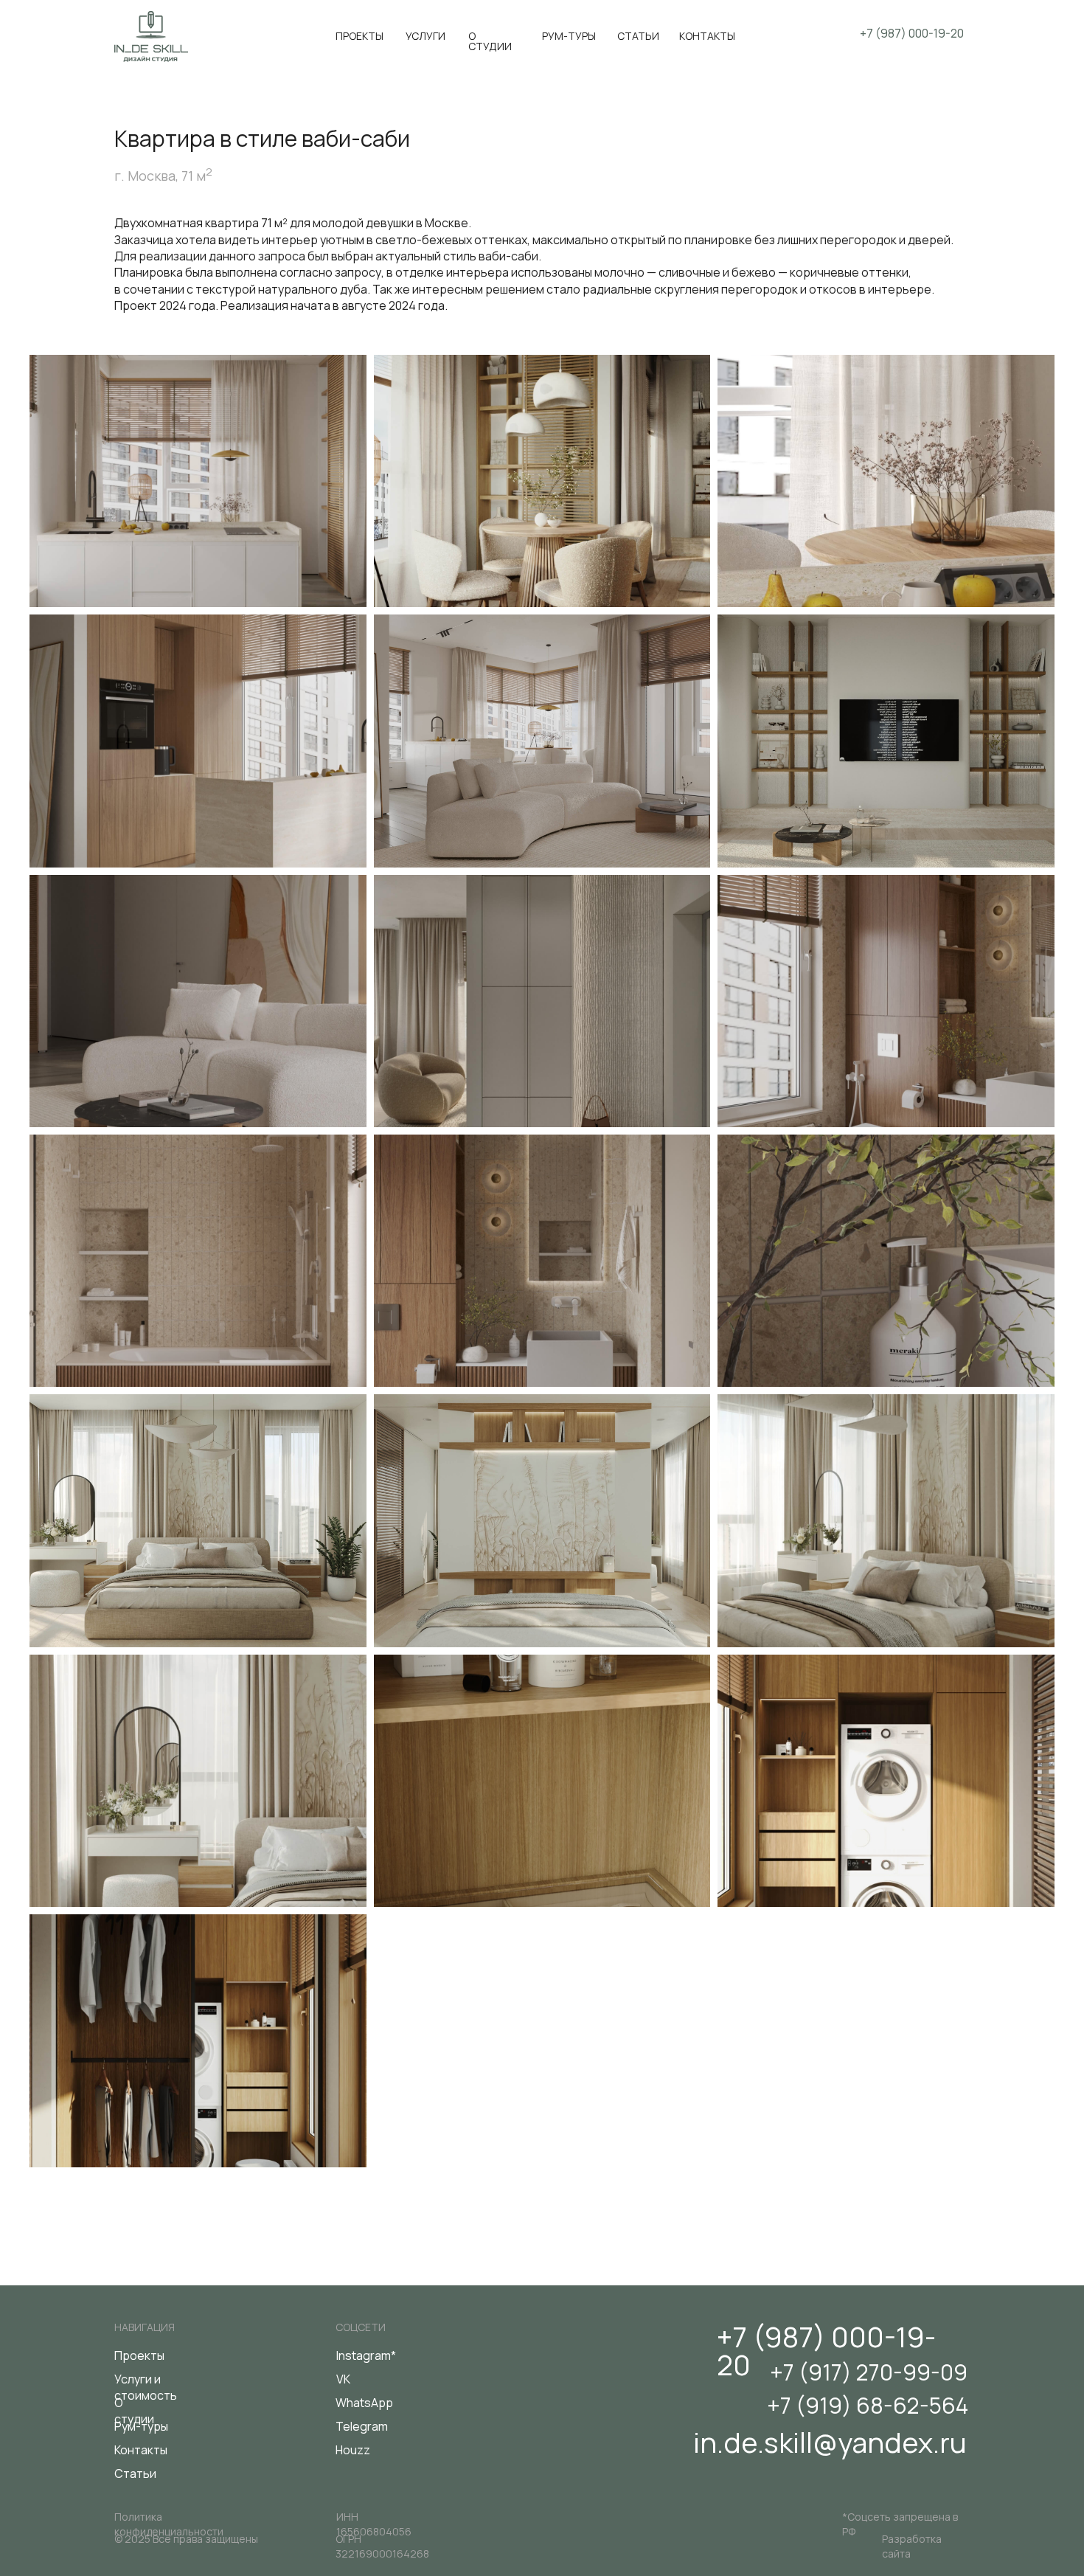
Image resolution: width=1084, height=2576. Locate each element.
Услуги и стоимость (146, 2387)
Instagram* (366, 2355)
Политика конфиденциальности (169, 2524)
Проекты (359, 36)
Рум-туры (569, 36)
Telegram (362, 2426)
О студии (490, 41)
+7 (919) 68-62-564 (868, 2405)
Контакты (707, 36)
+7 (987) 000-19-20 (826, 2350)
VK (343, 2379)
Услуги (425, 36)
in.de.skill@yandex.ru (830, 2442)
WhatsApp (364, 2403)
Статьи (638, 36)
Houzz (353, 2450)
